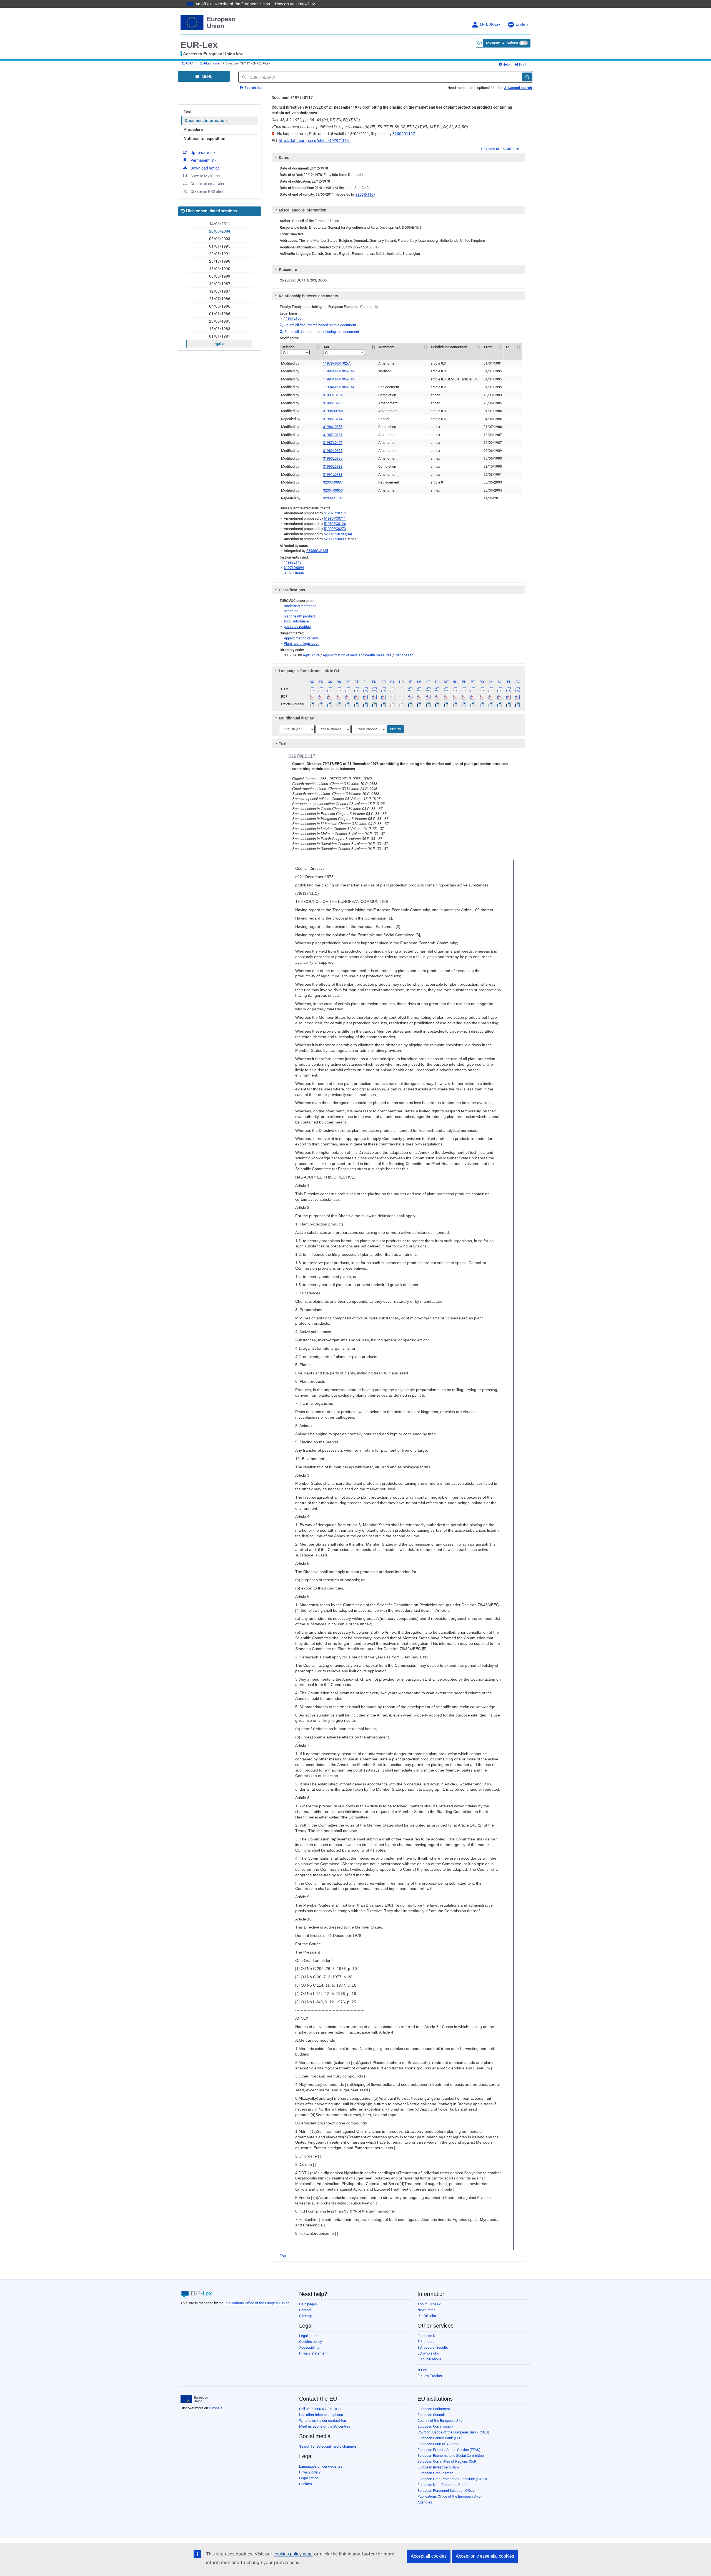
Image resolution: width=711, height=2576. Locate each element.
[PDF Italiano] (410, 697)
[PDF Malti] (446, 697)
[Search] (527, 77)
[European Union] (194, 2399)
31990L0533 (333, 466)
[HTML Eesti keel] (356, 689)
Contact (305, 2310)
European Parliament (434, 2409)
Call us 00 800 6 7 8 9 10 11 (320, 2409)
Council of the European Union (441, 2421)
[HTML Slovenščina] (500, 689)
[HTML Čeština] (330, 689)
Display (395, 729)
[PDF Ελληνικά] (366, 697)
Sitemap (306, 2316)
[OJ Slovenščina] (500, 704)
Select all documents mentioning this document (319, 332)
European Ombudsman (435, 2473)
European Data (429, 2336)
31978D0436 (294, 573)
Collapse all (515, 149)
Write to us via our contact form (324, 2421)
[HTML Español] (321, 689)
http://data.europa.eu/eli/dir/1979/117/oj (315, 141)
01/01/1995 (220, 246)
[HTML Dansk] (339, 689)
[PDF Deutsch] (348, 697)
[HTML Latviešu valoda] (419, 689)
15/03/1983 (220, 329)
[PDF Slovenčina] (491, 697)
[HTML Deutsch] (348, 689)
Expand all (492, 149)
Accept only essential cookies (485, 2556)
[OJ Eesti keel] (356, 704)
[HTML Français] (383, 689)
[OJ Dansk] (339, 704)
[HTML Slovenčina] (491, 689)
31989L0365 (333, 451)
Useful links (427, 2316)
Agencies (425, 2502)
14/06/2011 (220, 224)
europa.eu (217, 2408)
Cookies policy (311, 2342)
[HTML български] (312, 689)
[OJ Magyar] (437, 704)
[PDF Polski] (464, 697)
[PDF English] (375, 697)
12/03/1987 (220, 291)
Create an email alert (208, 184)
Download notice (205, 168)
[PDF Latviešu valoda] (419, 697)
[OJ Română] (482, 704)
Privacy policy (310, 2472)
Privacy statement (313, 2353)
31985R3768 (333, 411)
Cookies (306, 2484)
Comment (387, 347)
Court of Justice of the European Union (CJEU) (453, 2432)
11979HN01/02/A (337, 363)
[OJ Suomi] (509, 704)
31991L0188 (333, 474)
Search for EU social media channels (328, 2446)
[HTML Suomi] (509, 689)
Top (283, 2256)
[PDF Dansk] (339, 697)
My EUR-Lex (490, 24)
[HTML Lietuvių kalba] (428, 689)
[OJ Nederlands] (455, 704)
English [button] (522, 24)
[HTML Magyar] (437, 689)
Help (506, 64)
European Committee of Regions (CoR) (448, 2461)
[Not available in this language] (392, 689)
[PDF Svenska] (518, 697)
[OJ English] (375, 704)
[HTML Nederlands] (455, 689)
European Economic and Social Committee (451, 2456)
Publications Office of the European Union (257, 2303)
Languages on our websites (321, 2466)
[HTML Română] (482, 689)
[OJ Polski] (464, 704)
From (488, 347)
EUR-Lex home (210, 63)
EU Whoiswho (428, 2353)
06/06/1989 (220, 276)
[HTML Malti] (446, 689)
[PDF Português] (473, 697)
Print (522, 64)
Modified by (290, 363)
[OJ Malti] (446, 704)
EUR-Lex (199, 45)
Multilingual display (296, 718)
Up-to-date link (203, 153)
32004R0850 (333, 490)
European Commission (435, 2426)
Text (188, 112)
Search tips (253, 88)
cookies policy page (293, 2554)
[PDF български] (312, 697)
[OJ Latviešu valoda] (419, 704)
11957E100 (293, 318)
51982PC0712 (335, 513)
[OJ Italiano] (410, 704)
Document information (206, 121)
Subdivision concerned (449, 347)
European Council (431, 2415)
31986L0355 (333, 427)
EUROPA (188, 63)
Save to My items (205, 176)
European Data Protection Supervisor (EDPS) (452, 2479)
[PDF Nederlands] (455, 697)
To (507, 347)
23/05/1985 (220, 321)
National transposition (204, 139)
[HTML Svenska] (518, 689)
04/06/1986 (220, 306)
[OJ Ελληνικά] (366, 704)
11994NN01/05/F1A (339, 371)
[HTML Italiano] (410, 689)
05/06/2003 (220, 239)
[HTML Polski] (464, 689)
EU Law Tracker (430, 2376)
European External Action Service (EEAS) (449, 2450)
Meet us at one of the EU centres (325, 2426)
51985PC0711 (335, 518)
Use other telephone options (321, 2415)
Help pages (308, 2304)
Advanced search (518, 88)
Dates (284, 158)
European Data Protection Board (442, 2485)
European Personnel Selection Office (446, 2491)
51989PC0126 (335, 524)
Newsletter (426, 2310)
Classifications (292, 590)
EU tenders (426, 2342)
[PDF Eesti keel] (356, 697)
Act (326, 347)
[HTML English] (375, 689)
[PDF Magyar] (437, 697)
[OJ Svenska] (518, 704)
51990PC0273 (335, 529)
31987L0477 (333, 443)
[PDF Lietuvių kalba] (428, 697)
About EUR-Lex (429, 2304)
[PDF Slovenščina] (500, 697)
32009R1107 (404, 134)
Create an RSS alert (207, 191)
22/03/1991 (220, 254)
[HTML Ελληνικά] (366, 689)
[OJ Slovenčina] (491, 704)
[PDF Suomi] (509, 697)
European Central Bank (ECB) (440, 2438)
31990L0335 (333, 458)
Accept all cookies (429, 2556)
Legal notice (309, 2336)
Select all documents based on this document (318, 325)
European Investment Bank (439, 2467)
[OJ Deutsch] (348, 704)
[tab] (398, 158)
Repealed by (291, 419)
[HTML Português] (473, 689)
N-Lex (422, 2370)
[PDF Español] (321, 697)
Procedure (193, 129)
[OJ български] (312, 704)
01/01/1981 (220, 336)
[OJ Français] (383, 704)
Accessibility (309, 2347)
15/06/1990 (220, 269)
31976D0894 (294, 568)
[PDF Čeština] (330, 697)
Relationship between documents (308, 296)
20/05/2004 (220, 231)
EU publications (430, 2359)
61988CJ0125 (317, 551)
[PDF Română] (482, 697)
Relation (288, 347)
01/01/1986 (220, 314)
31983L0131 (333, 395)
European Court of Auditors (438, 2444)
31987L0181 (333, 435)
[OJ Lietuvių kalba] (428, 704)
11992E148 (293, 562)
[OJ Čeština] (330, 704)
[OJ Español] (321, 704)
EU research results (433, 2347)
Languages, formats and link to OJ (309, 671)
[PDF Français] (383, 697)
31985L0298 (333, 403)
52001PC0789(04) (338, 534)
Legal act (220, 344)
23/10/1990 (220, 261)
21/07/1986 (220, 299)
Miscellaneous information (303, 210)
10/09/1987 (220, 284)
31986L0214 (333, 419)
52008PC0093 (335, 539)
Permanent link (203, 160)
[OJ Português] (473, 704)
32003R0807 (333, 482)
